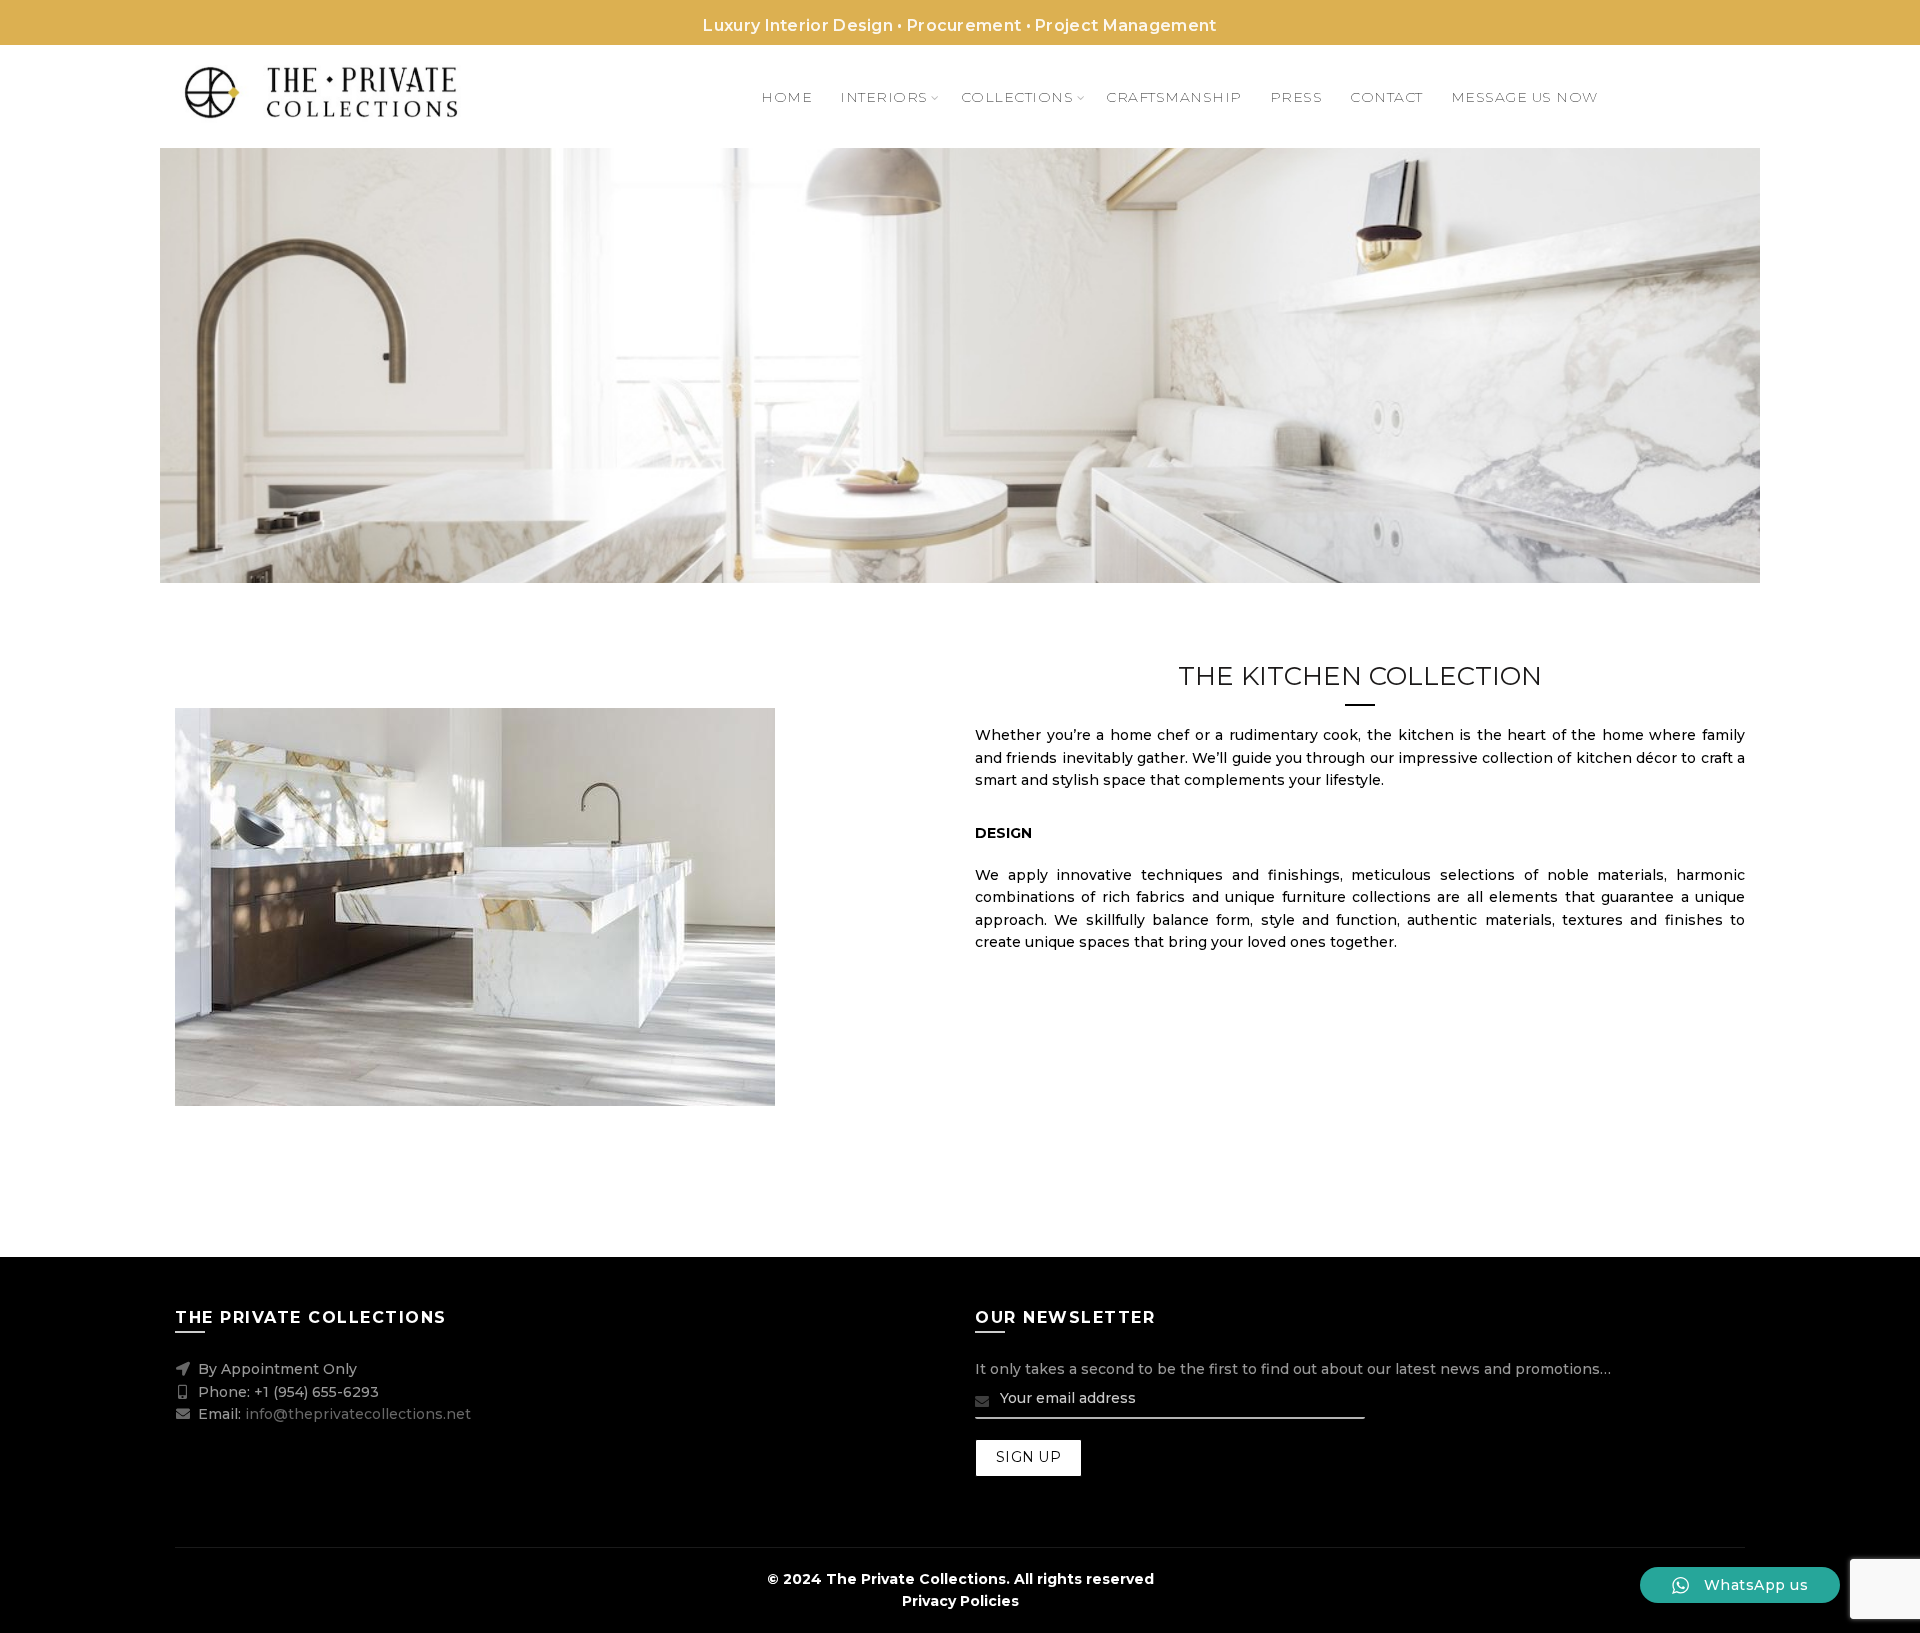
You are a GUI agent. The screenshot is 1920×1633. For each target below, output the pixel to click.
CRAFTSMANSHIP (1174, 97)
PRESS (1296, 97)
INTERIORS (884, 97)
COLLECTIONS (1017, 97)
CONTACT (1386, 97)
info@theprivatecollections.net (358, 1414)
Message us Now (1524, 97)
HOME (786, 97)
